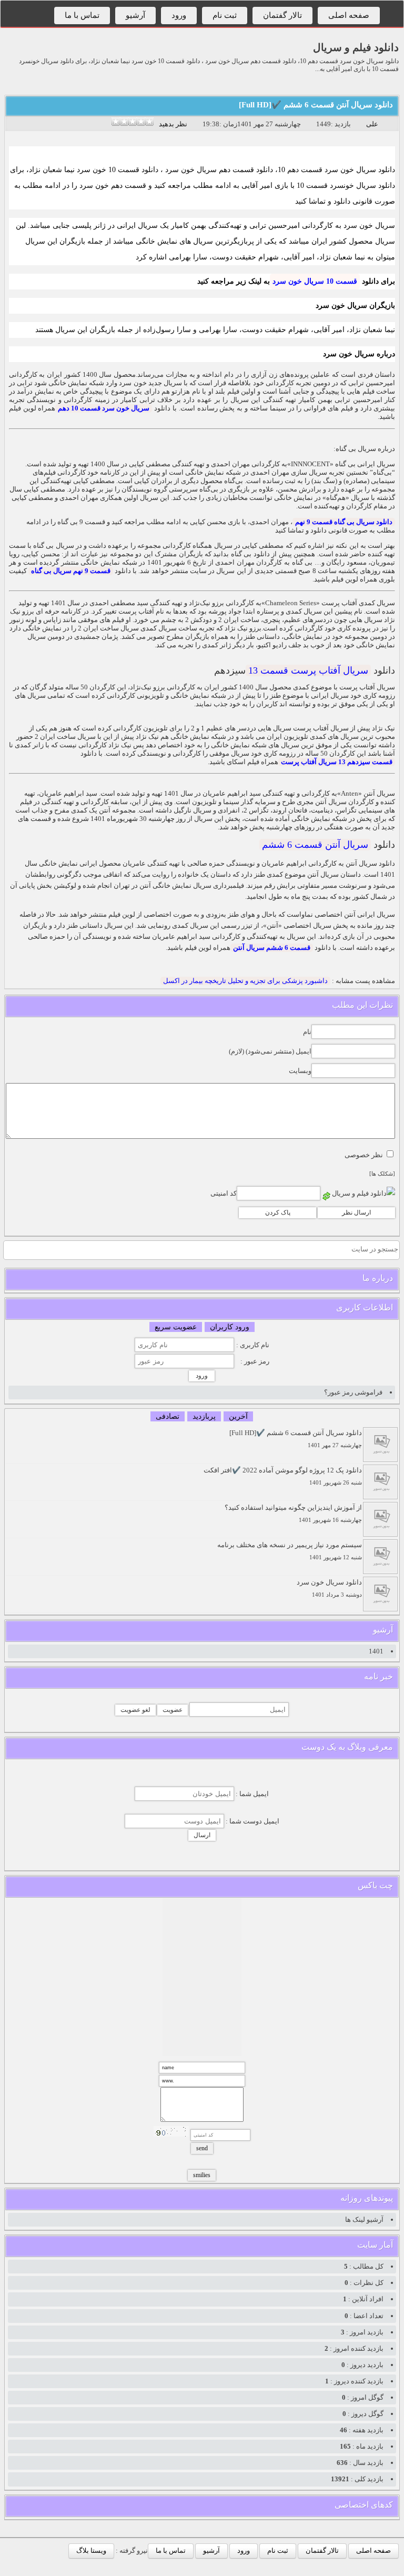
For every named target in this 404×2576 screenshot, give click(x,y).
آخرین (238, 1416)
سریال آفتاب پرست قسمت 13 (308, 670)
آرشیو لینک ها (364, 2219)
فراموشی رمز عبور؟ (353, 1392)
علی (372, 124)
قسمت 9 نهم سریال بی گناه (71, 571)
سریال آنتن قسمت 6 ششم (315, 845)
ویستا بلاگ (91, 2550)
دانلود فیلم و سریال (356, 47)
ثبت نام (225, 15)
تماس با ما (82, 15)
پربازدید (204, 1416)
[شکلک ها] (382, 1174)
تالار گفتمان (282, 15)
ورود (179, 15)
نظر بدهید (173, 124)
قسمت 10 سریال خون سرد (315, 281)
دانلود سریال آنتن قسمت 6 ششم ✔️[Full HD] (316, 105)
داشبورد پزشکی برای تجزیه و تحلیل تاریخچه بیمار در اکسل (245, 981)
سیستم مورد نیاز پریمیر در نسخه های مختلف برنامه (290, 1551)
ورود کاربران (230, 1327)
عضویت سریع (176, 1327)
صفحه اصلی (349, 15)
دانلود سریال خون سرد (329, 1588)
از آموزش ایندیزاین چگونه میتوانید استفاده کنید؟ (293, 1513)
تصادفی (168, 1416)
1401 (376, 1651)
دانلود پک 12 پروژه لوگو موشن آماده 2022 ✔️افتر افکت (283, 1476)
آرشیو (135, 15)
